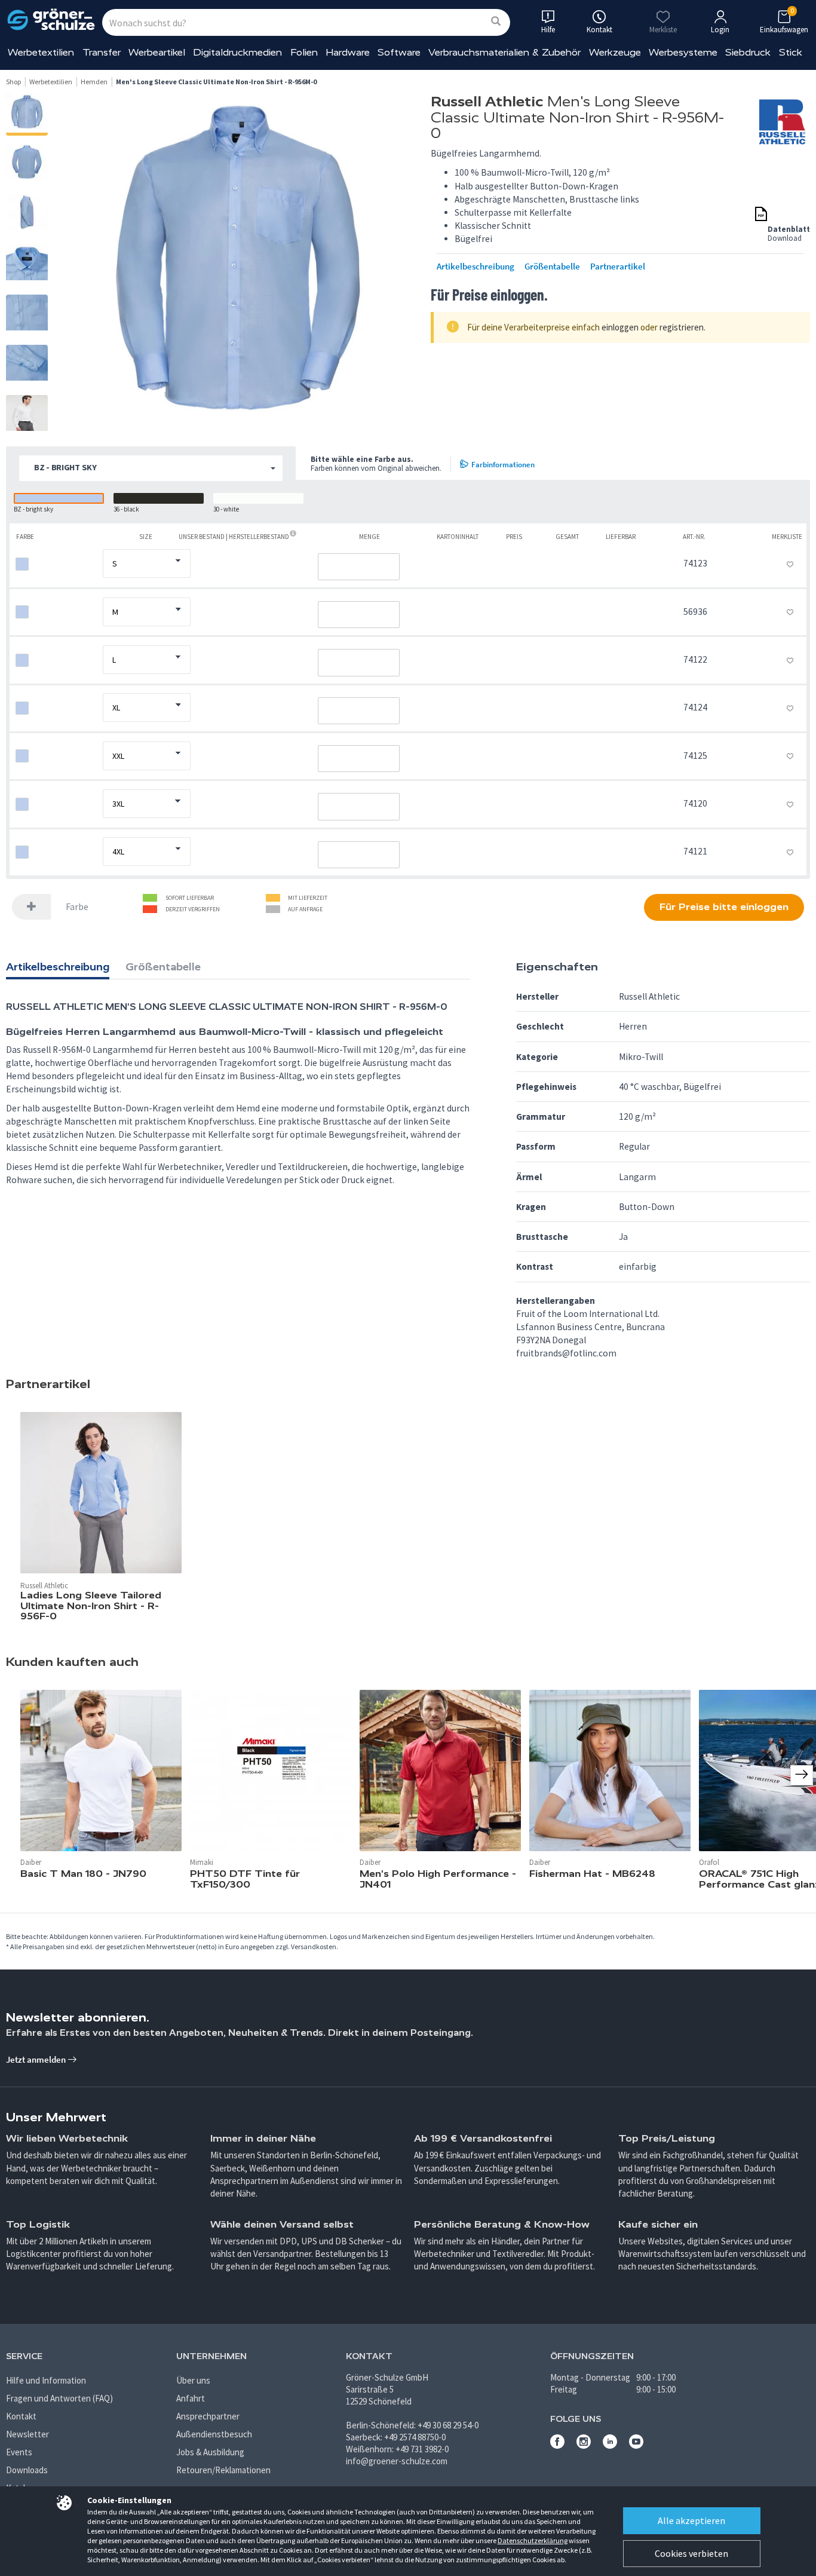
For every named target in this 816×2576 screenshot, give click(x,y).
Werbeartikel (157, 52)
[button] (151, 468)
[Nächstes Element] (802, 1775)
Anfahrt (191, 2398)
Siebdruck (748, 52)
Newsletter (27, 2434)
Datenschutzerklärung (533, 2540)
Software (399, 52)
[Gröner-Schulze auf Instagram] (584, 2445)
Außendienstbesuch (214, 2434)
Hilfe (548, 30)
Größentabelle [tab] (163, 967)
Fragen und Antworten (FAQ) (59, 2398)
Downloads (27, 2470)
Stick (791, 52)
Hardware (348, 52)
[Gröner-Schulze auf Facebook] (557, 2445)
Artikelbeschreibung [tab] (58, 967)
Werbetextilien (41, 52)
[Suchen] (496, 22)
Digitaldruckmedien (237, 52)
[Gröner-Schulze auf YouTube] (636, 2445)
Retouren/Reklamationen (223, 2470)
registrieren (682, 327)
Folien (304, 52)
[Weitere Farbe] (32, 907)
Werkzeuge (615, 52)
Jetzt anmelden (37, 2059)
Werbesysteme (683, 52)
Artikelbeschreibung (476, 267)
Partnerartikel (618, 267)
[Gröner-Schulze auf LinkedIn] (610, 2445)
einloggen (620, 327)
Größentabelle (552, 267)
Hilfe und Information (46, 2380)
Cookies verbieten (691, 2553)
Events (19, 2452)
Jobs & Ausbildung (210, 2452)
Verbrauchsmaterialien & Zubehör (504, 52)
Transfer (102, 52)
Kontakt (21, 2416)
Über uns (193, 2380)
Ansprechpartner (208, 2416)
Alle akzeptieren (691, 2520)
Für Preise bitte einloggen (724, 907)
